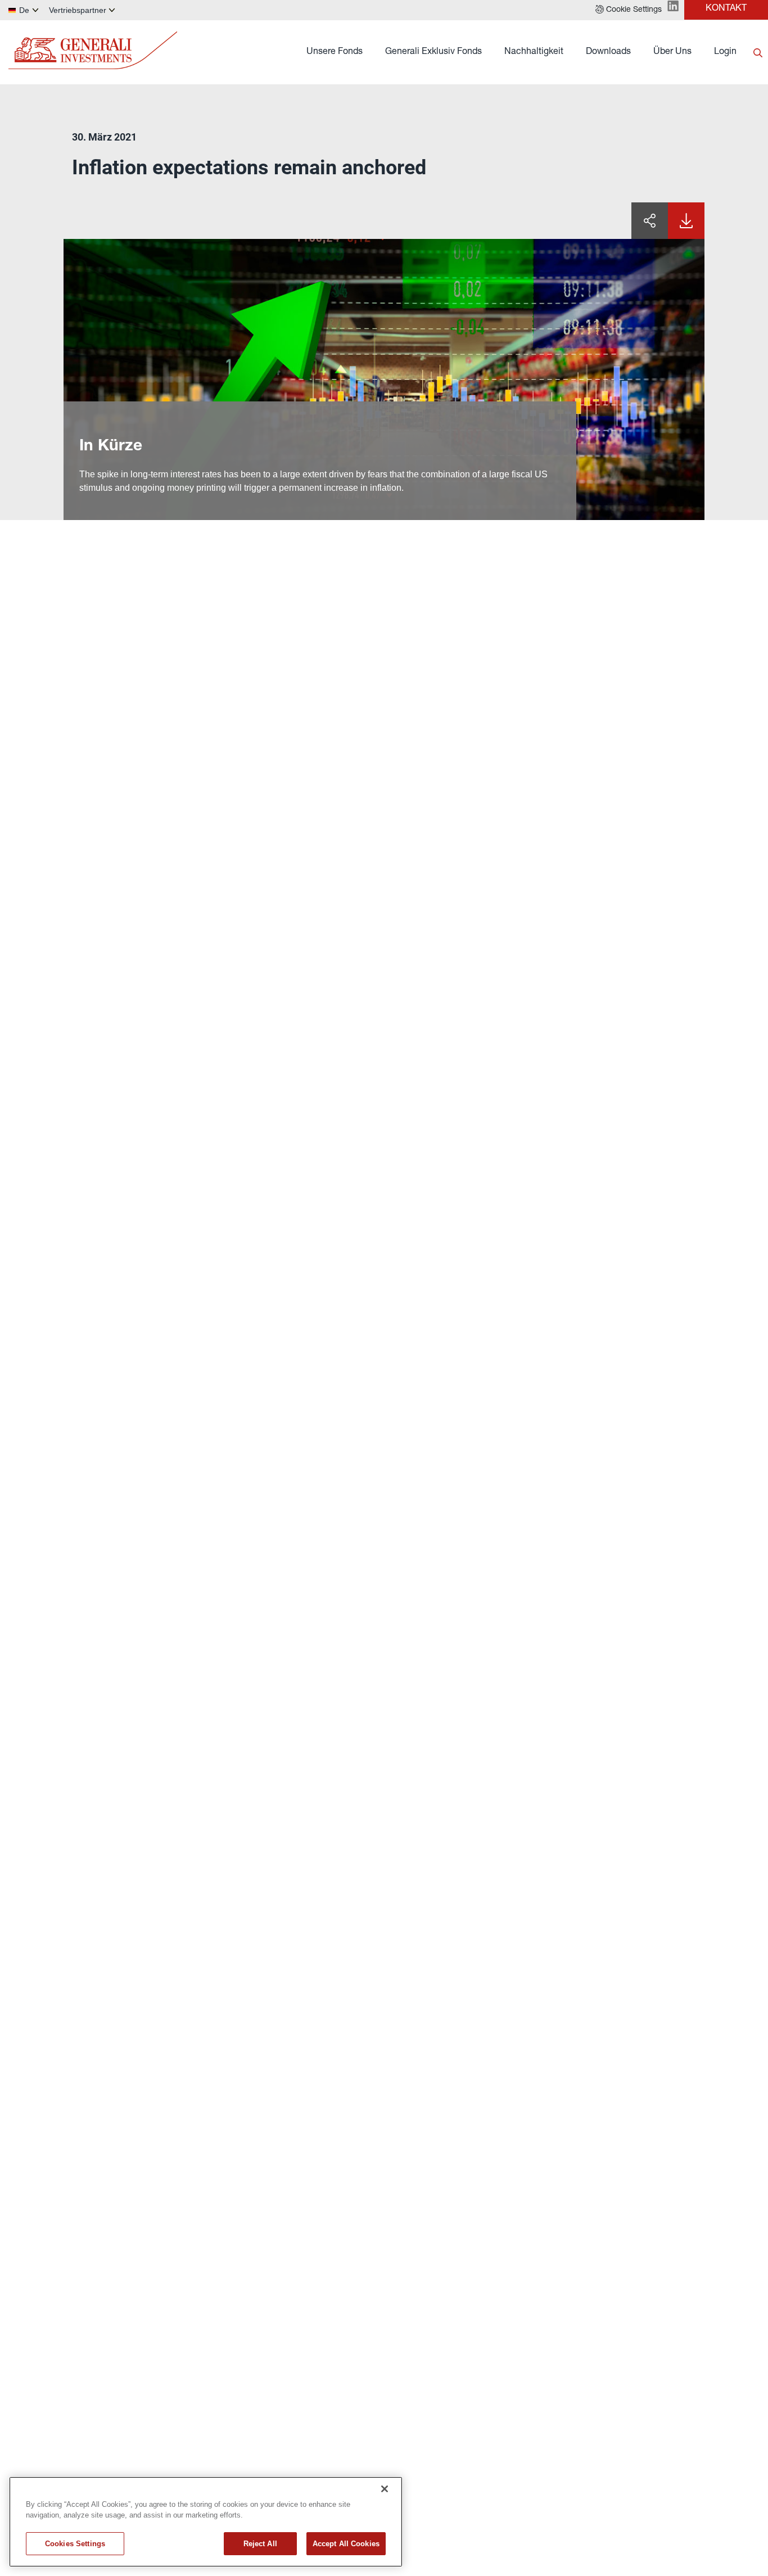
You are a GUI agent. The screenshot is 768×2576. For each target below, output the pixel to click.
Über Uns (672, 52)
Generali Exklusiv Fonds (433, 52)
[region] (206, 2522)
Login (725, 52)
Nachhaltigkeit (534, 52)
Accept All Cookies (346, 2544)
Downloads (608, 52)
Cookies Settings (75, 2544)
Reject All (260, 2544)
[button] (629, 10)
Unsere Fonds (335, 52)
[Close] (385, 2489)
